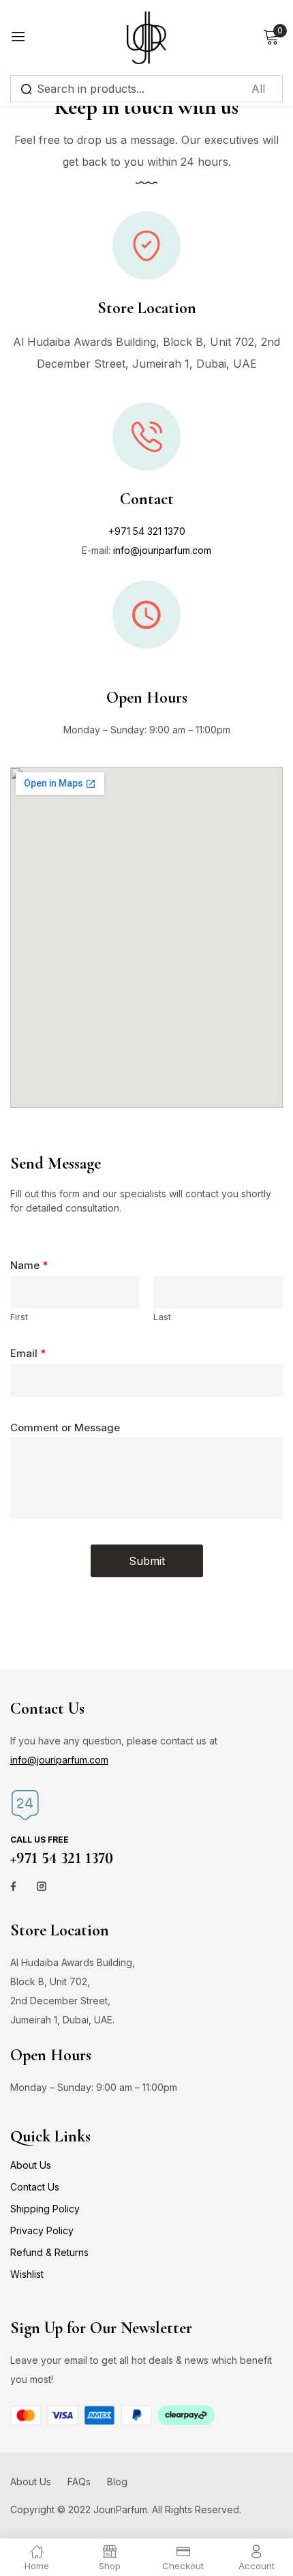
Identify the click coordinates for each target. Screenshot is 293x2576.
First (19, 1317)
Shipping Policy (45, 2209)
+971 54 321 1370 (147, 531)
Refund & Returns (49, 2252)
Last (162, 1317)
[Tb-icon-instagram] (42, 1886)
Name (29, 1265)
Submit (147, 1561)
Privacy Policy (42, 2230)
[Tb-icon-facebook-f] (15, 1886)
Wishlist (27, 2274)
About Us (31, 2165)
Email (28, 1353)
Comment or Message (65, 1428)
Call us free (40, 1840)
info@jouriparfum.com (162, 550)
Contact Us (35, 2187)
